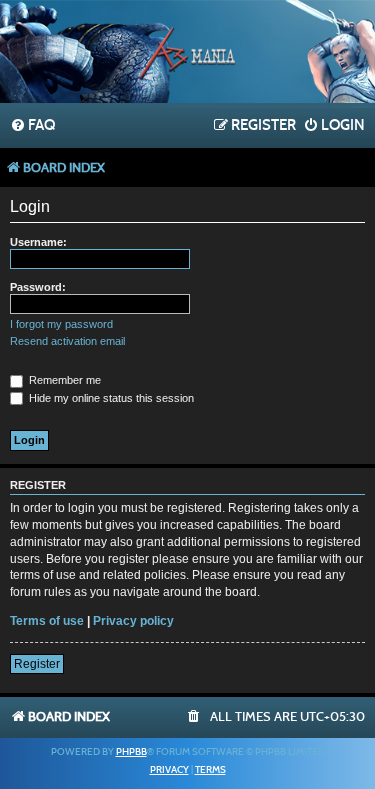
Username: (38, 242)
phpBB (131, 752)
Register (37, 664)
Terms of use (47, 621)
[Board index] (188, 54)
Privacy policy (133, 621)
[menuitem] (32, 126)
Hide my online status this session (110, 398)
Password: (38, 287)
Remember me (63, 380)
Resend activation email (67, 341)
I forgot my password (61, 324)
